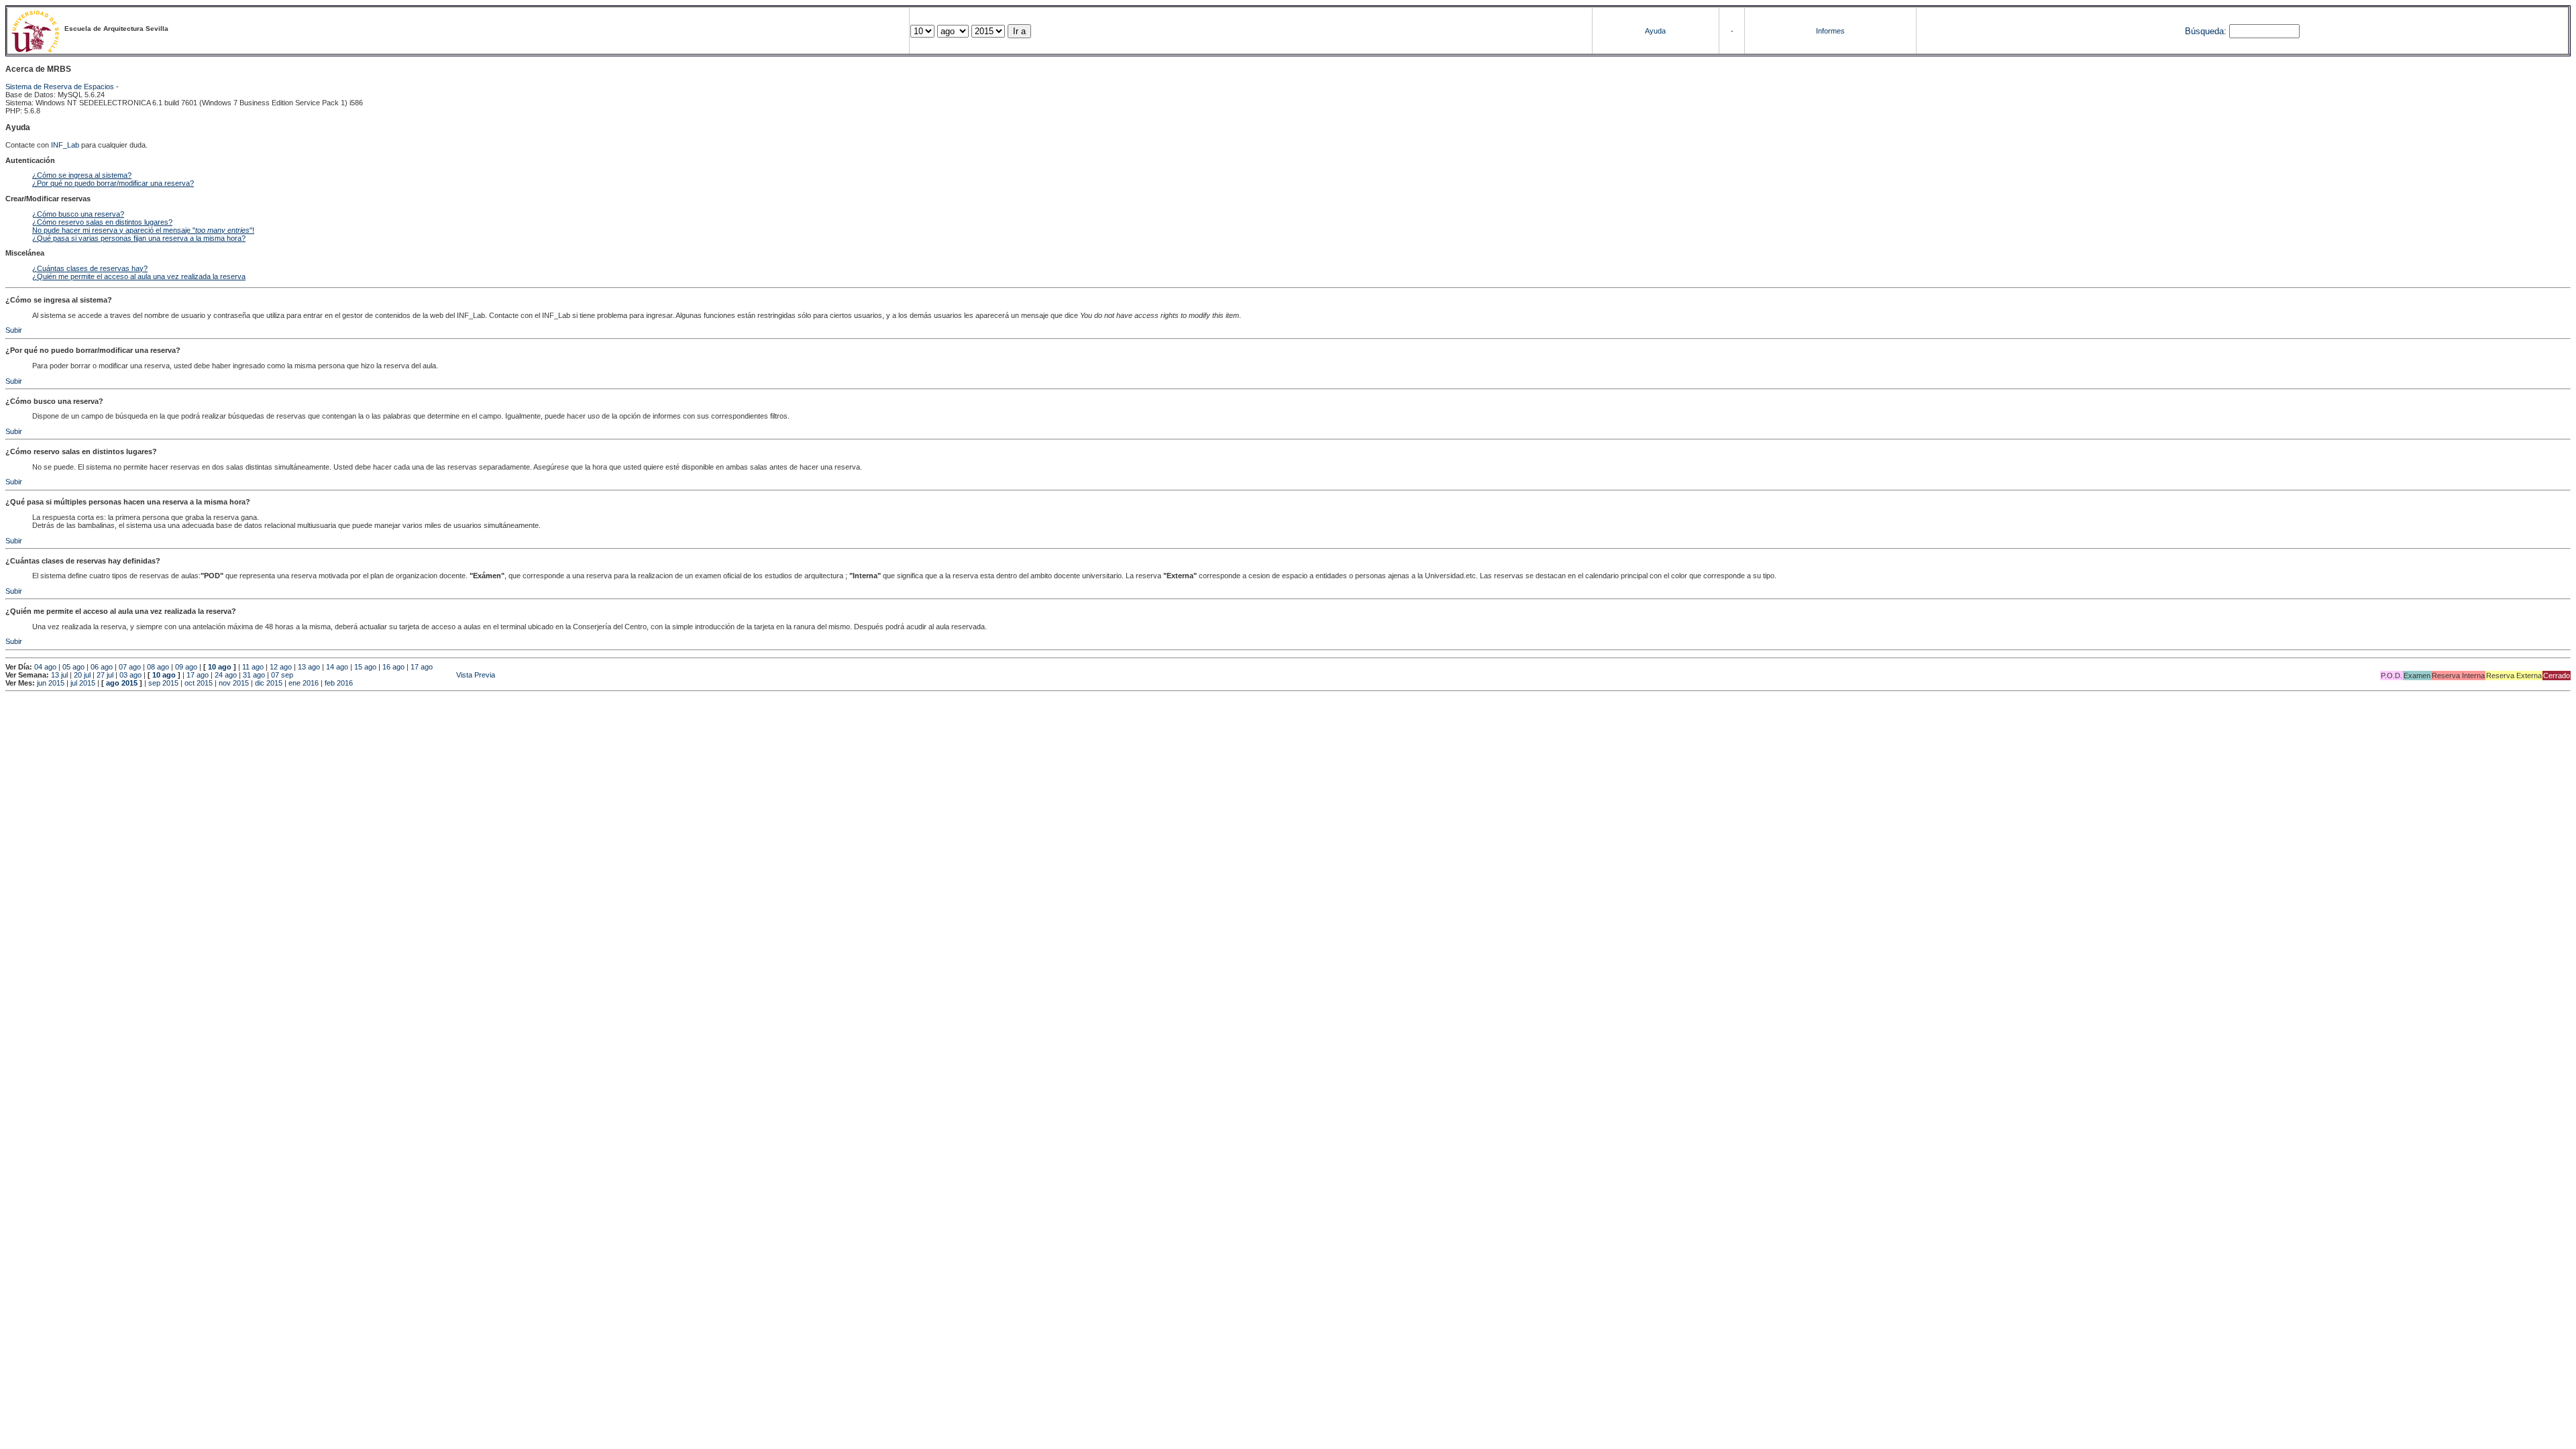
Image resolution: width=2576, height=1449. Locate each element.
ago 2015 (122, 683)
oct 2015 (199, 683)
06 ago (102, 667)
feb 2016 (339, 683)
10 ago (220, 667)
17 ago (422, 667)
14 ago (337, 667)
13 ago (309, 667)
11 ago (253, 667)
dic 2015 (269, 683)
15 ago (365, 667)
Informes (1830, 31)
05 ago (73, 667)
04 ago (45, 667)
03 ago (130, 675)
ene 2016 (304, 683)
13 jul (59, 675)
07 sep (282, 675)
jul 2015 (83, 683)
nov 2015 (234, 683)
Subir (14, 330)
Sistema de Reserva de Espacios (60, 87)
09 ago (186, 667)
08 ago (158, 667)
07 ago (130, 667)
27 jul (105, 675)
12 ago (281, 667)
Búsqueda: (2206, 31)
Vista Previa (395, 675)
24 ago (226, 675)
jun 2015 (51, 683)
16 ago (393, 667)
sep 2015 (163, 683)
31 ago (254, 675)
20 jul (82, 675)
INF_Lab (65, 145)
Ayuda (1655, 31)
